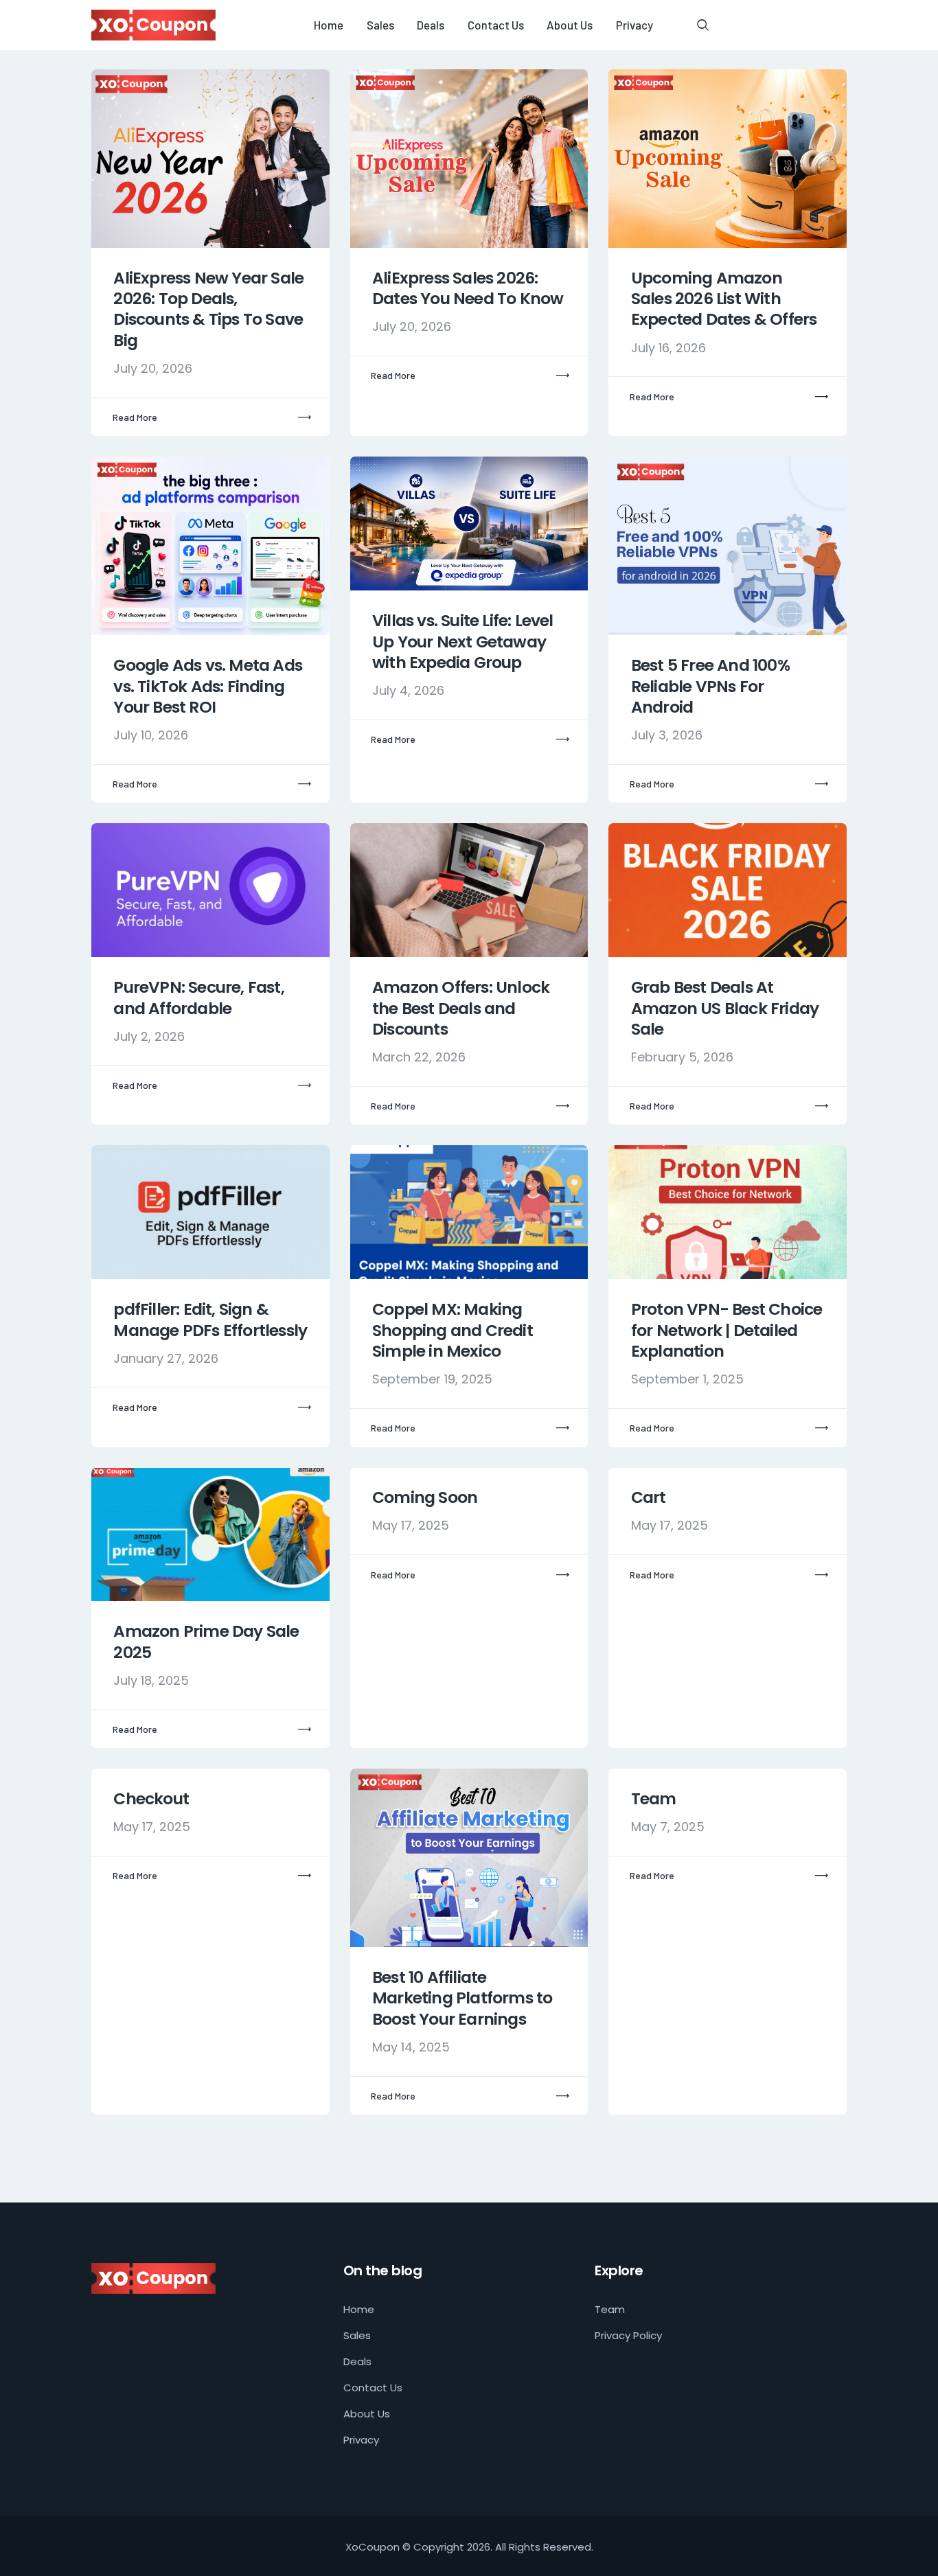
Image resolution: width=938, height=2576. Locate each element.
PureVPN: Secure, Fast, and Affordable (198, 998)
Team (654, 1799)
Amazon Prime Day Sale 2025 (206, 1642)
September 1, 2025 (687, 1379)
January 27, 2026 (166, 1358)
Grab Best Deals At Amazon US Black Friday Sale (725, 1008)
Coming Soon (425, 1497)
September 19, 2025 (432, 1379)
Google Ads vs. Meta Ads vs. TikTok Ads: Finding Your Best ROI (208, 686)
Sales (357, 2335)
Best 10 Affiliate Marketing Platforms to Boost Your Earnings (462, 1998)
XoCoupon (373, 2547)
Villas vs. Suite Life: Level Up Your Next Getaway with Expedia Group (463, 642)
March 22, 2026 (419, 1057)
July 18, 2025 (151, 1680)
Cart (649, 1497)
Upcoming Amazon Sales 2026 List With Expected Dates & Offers (724, 299)
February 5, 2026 (682, 1057)
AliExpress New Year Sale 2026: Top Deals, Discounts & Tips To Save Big (208, 310)
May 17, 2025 (411, 1525)
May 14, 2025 (411, 2047)
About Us (367, 2414)
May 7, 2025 (668, 1827)
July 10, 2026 (151, 735)
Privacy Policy (628, 2335)
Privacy (361, 2440)
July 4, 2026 (408, 690)
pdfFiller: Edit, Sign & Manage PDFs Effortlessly (210, 1320)
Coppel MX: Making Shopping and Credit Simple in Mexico (453, 1330)
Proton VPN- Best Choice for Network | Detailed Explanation (727, 1330)
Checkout (151, 1799)
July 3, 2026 (667, 735)
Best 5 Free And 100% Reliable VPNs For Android (710, 686)
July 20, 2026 (153, 368)
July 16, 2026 (668, 348)
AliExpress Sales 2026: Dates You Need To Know (468, 289)
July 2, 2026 (149, 1036)
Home (359, 2309)
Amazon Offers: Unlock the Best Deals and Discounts (461, 1008)
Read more (135, 417)
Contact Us (373, 2388)
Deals (357, 2361)
